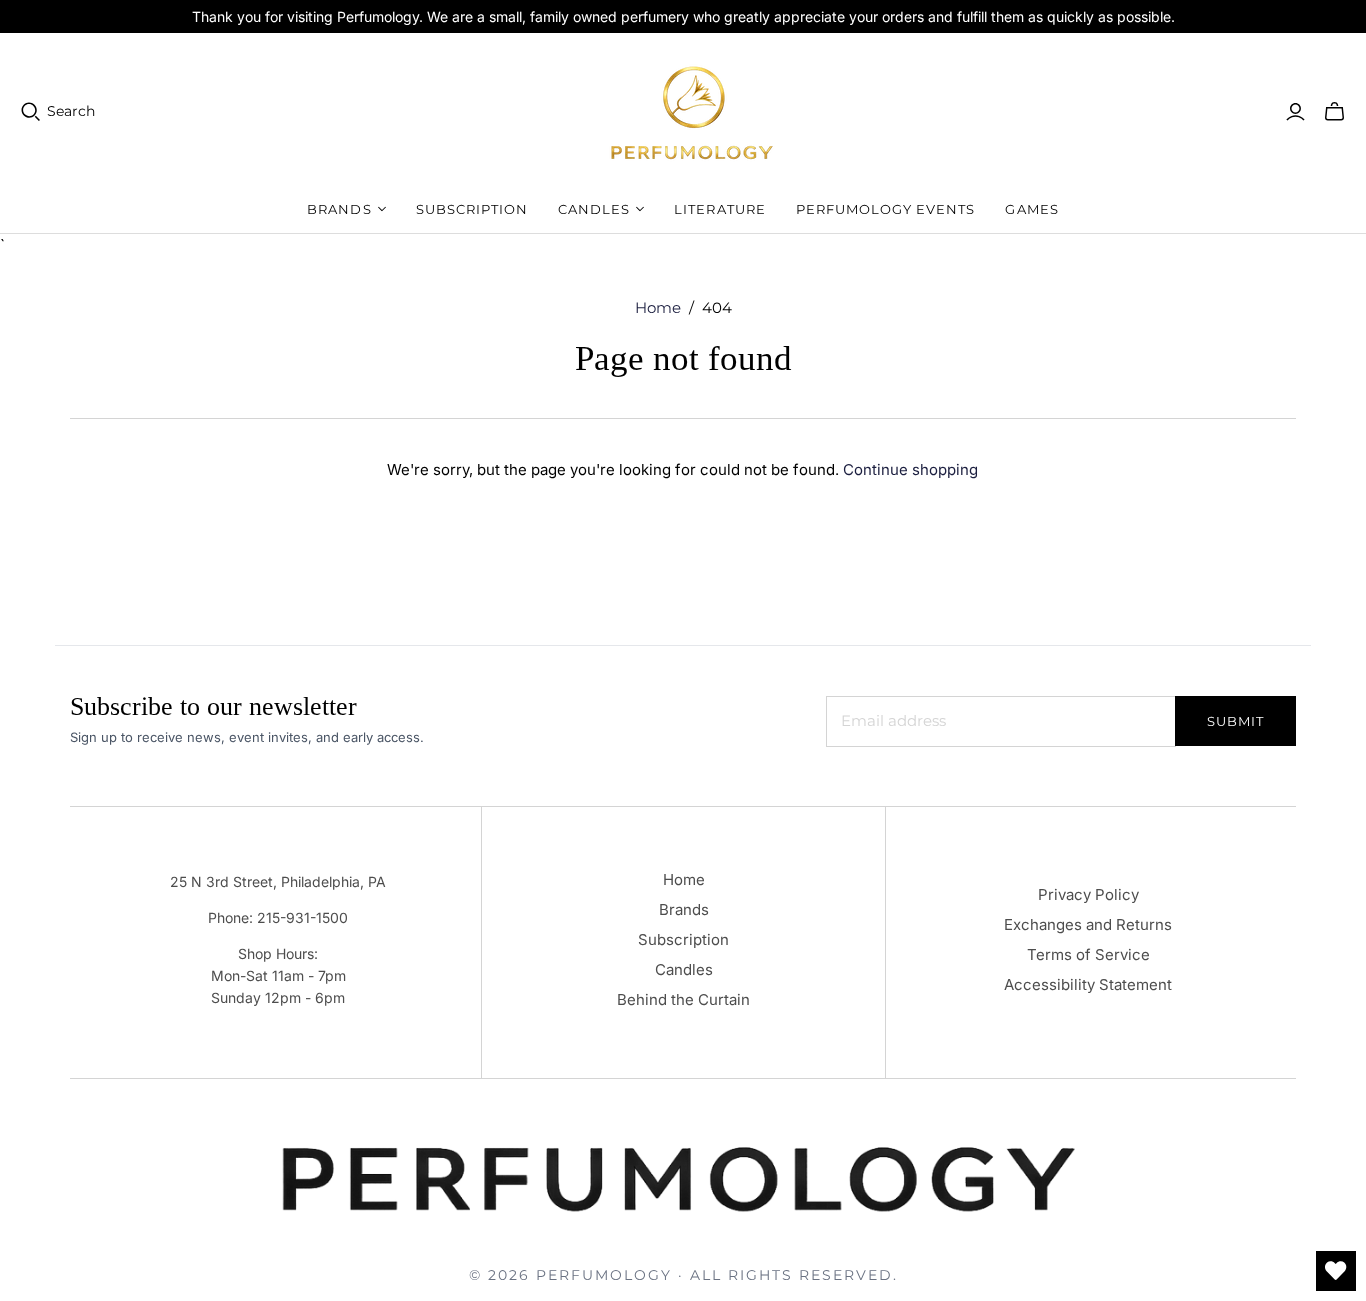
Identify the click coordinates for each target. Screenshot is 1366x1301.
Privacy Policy (1088, 894)
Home (658, 307)
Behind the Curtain (683, 999)
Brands (684, 909)
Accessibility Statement (1088, 984)
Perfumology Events (886, 209)
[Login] (1295, 112)
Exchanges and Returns (1088, 924)
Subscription (472, 209)
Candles (684, 969)
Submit (1235, 721)
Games (1031, 209)
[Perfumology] (693, 111)
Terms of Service (1088, 954)
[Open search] (31, 112)
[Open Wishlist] (1336, 1271)
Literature (719, 209)
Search (71, 111)
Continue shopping (910, 469)
